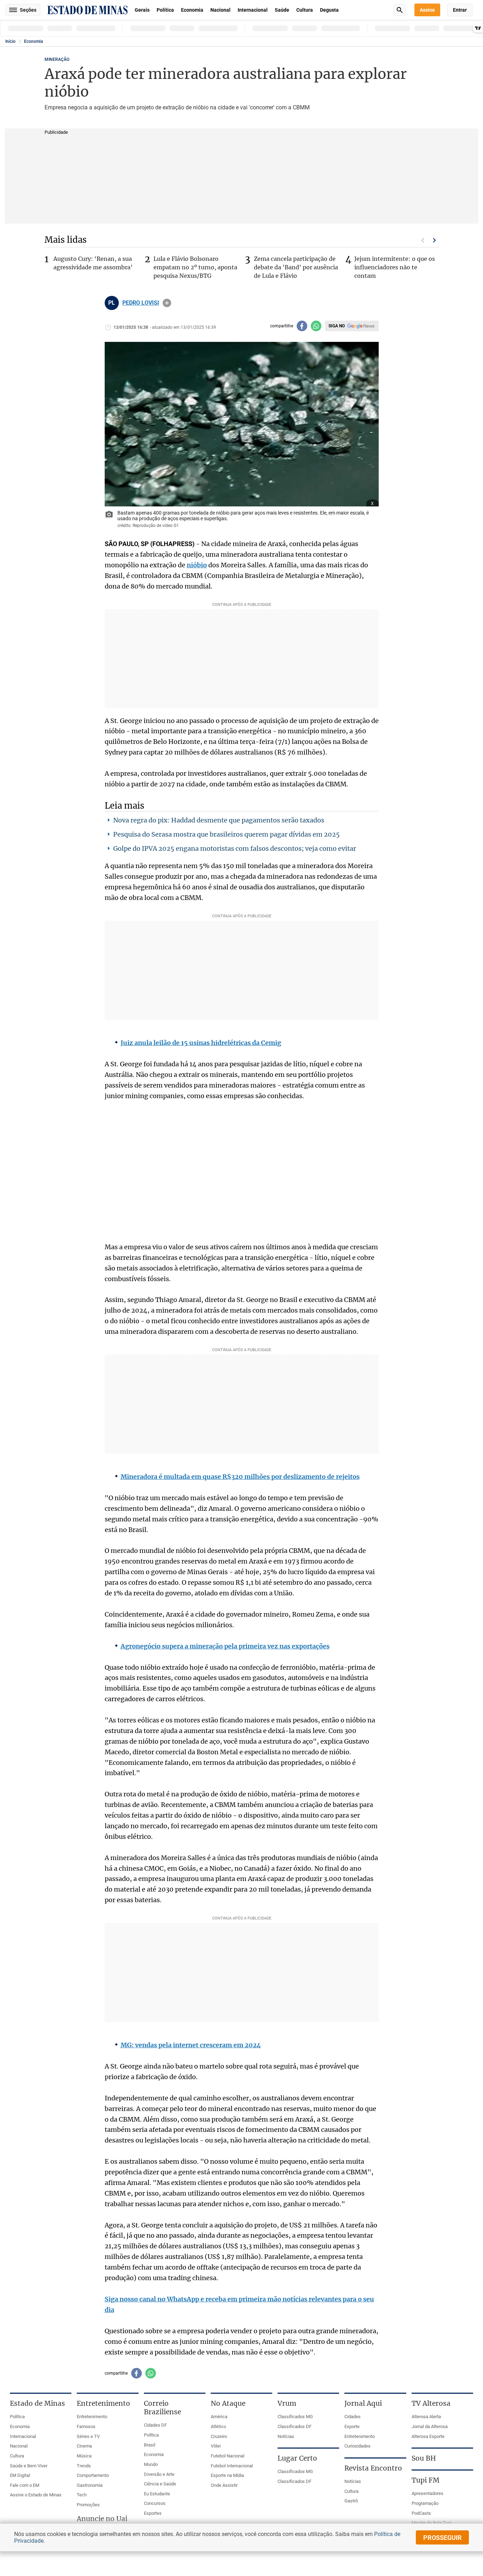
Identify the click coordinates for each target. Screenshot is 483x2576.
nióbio (197, 565)
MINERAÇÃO (57, 59)
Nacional (220, 10)
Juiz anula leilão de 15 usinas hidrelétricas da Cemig (201, 1043)
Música (84, 2456)
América (219, 2417)
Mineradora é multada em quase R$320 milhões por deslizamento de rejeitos (240, 1477)
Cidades (353, 2417)
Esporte (352, 2426)
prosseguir (443, 2538)
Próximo (435, 240)
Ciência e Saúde (160, 2484)
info (167, 303)
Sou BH (424, 2458)
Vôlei (216, 2446)
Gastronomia (90, 2485)
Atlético (218, 2426)
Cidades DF (155, 2425)
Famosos (86, 2426)
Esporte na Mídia (227, 2475)
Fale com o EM (25, 2485)
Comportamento (93, 2475)
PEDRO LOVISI (141, 303)
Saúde (282, 10)
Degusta (329, 10)
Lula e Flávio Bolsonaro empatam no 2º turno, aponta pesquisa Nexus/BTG (195, 267)
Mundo (151, 2464)
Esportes (153, 2513)
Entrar (460, 10)
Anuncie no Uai (102, 2519)
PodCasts (421, 2513)
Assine (427, 10)
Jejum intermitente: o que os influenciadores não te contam (395, 267)
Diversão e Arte (159, 2474)
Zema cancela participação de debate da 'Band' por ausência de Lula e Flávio (296, 267)
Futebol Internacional (232, 2466)
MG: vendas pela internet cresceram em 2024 (191, 2045)
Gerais (142, 10)
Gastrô (351, 2501)
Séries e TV (88, 2436)
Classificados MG (295, 2417)
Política (165, 10)
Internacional (253, 10)
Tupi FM (426, 2480)
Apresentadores (427, 2493)
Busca (400, 10)
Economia (192, 10)
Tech (82, 2495)
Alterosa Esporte (428, 2436)
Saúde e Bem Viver (29, 2466)
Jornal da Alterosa (430, 2426)
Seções (28, 10)
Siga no (337, 326)
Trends (84, 2466)
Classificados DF (295, 2426)
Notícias (286, 2436)
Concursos (155, 2503)
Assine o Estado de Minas (36, 2495)
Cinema (84, 2446)
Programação (425, 2503)
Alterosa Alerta (426, 2417)
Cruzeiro (219, 2436)
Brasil (150, 2445)
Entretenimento (92, 2417)
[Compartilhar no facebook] (302, 326)
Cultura (305, 10)
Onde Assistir (224, 2485)
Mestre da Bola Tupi (431, 2523)
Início (10, 41)
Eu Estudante (157, 2494)
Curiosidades (357, 2446)
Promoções (88, 2505)
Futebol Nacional (228, 2456)
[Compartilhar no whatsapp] (316, 326)
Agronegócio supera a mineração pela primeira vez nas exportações (225, 1646)
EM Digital (20, 2475)
